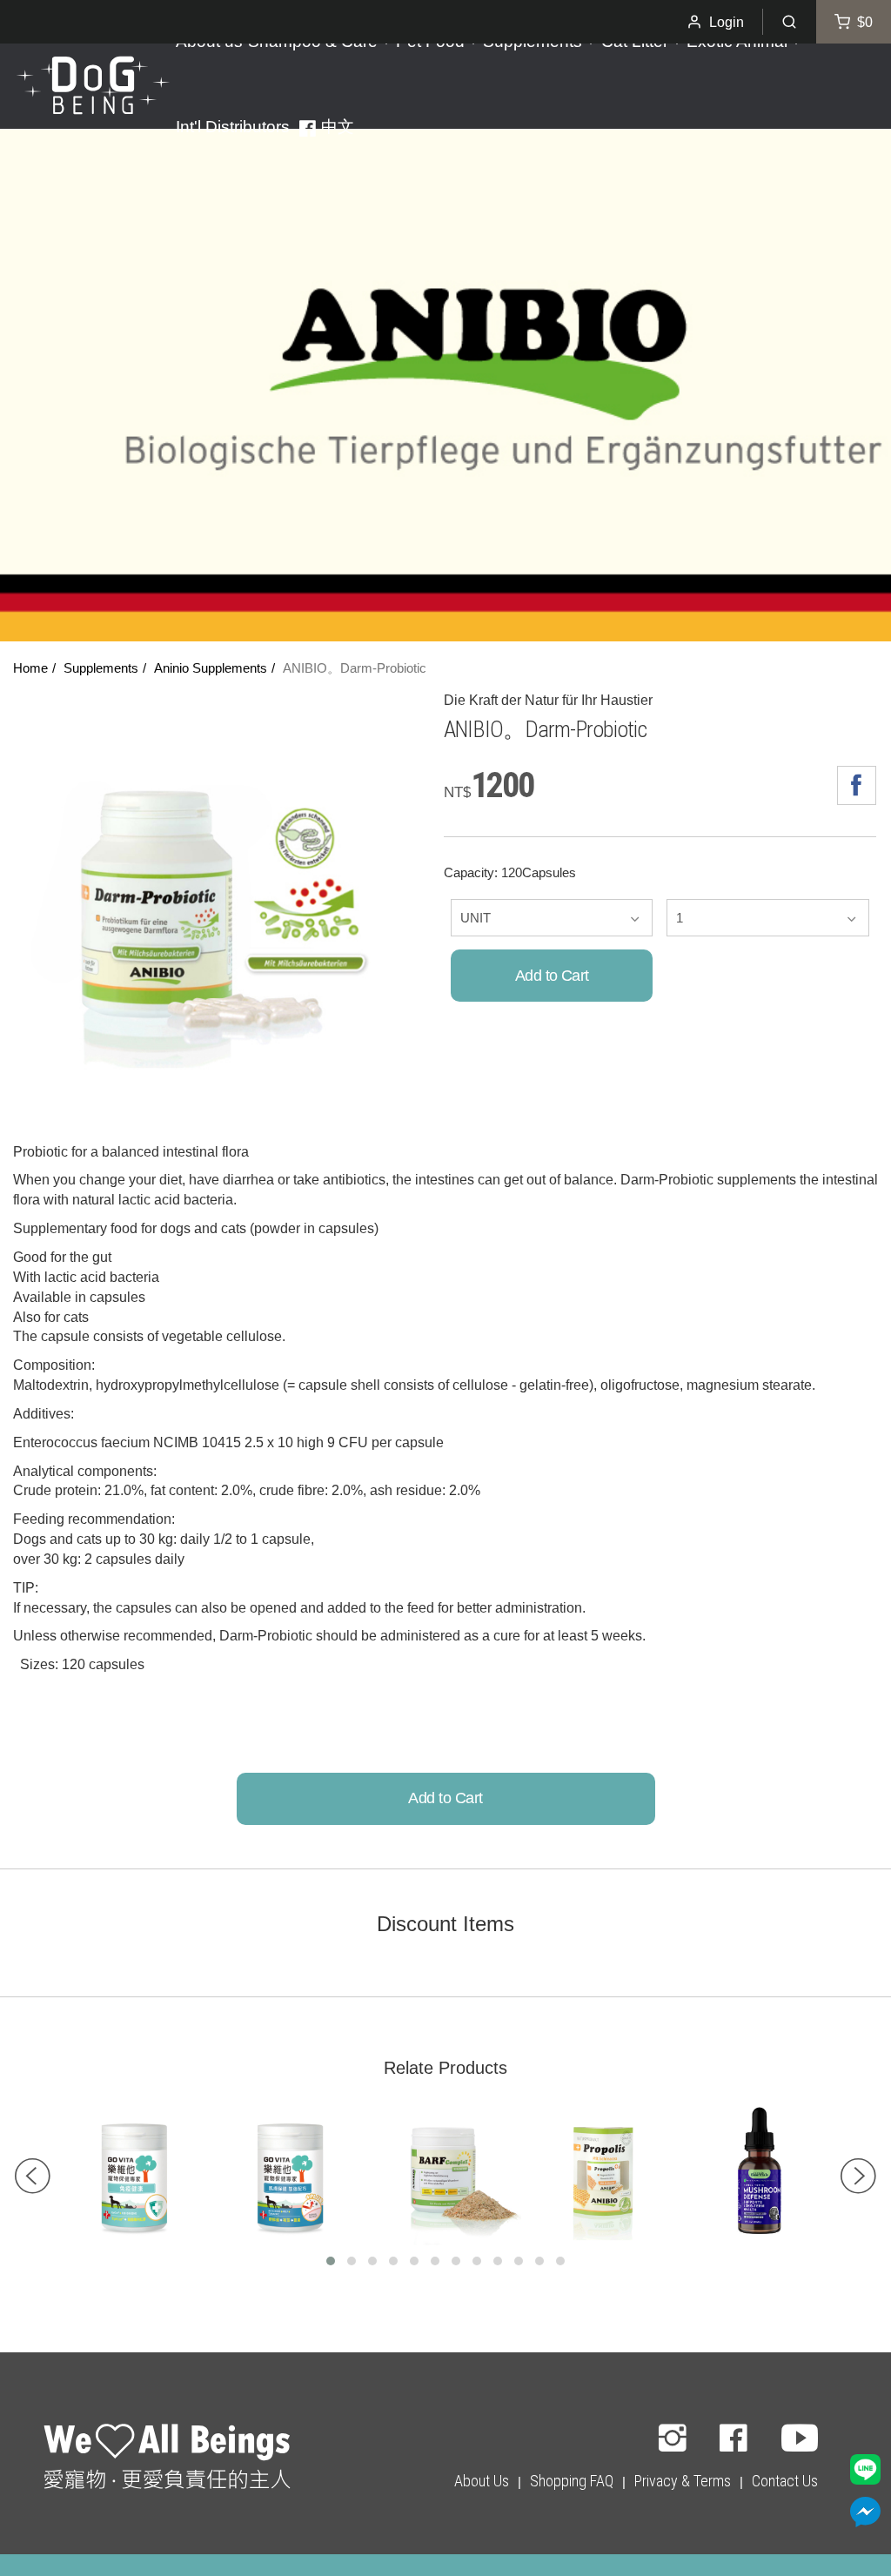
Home (30, 668)
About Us (482, 2481)
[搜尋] (789, 22)
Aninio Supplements (211, 668)
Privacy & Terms (683, 2481)
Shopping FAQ (572, 2481)
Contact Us (785, 2481)
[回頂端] (167, 2459)
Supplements (101, 668)
